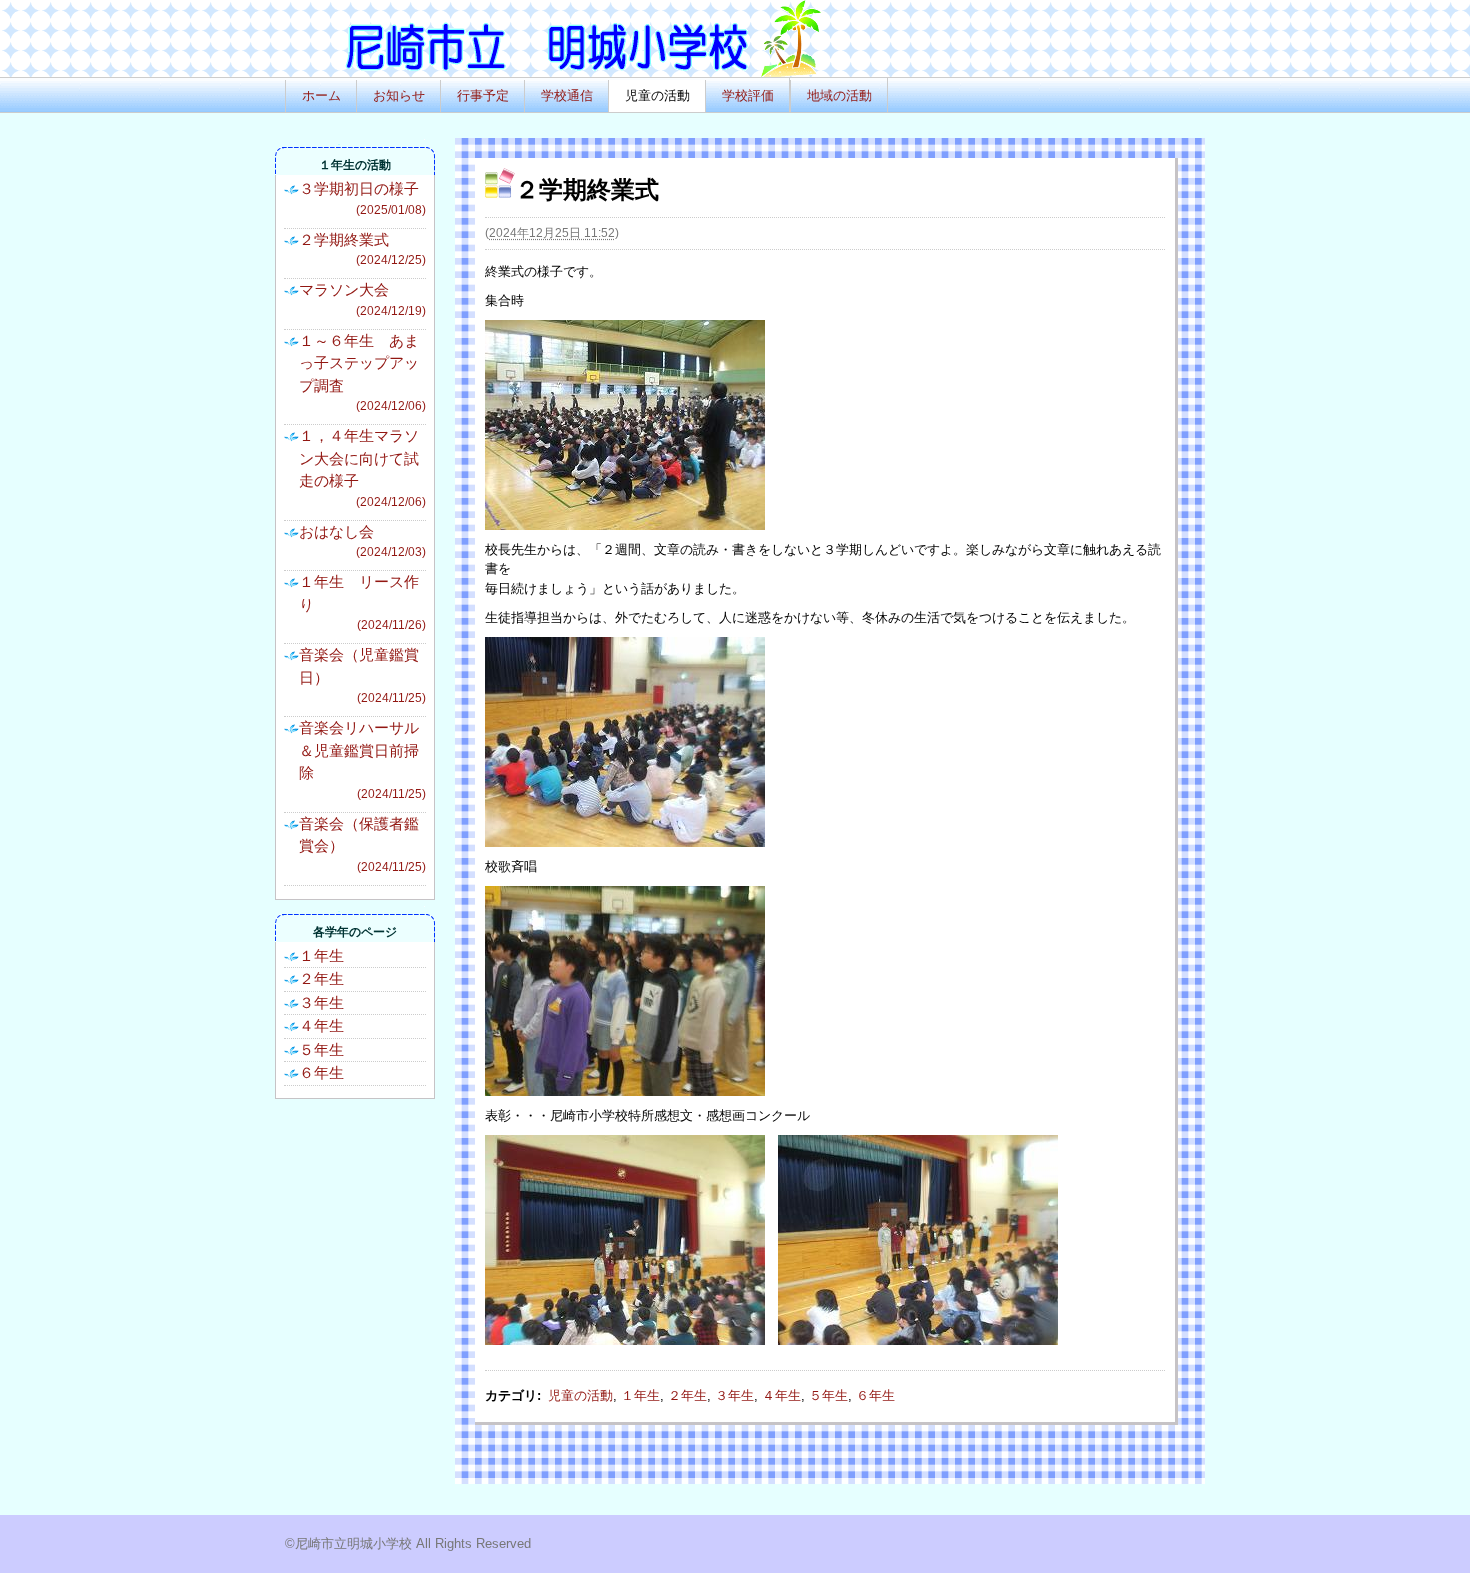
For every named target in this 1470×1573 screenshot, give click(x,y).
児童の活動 (657, 95)
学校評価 (748, 95)
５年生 (828, 1395)
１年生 (640, 1395)
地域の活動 (839, 95)
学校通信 (567, 95)
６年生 (875, 1395)
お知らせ (399, 95)
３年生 (734, 1395)
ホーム (321, 95)
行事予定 (483, 95)
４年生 (781, 1395)
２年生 (687, 1395)
